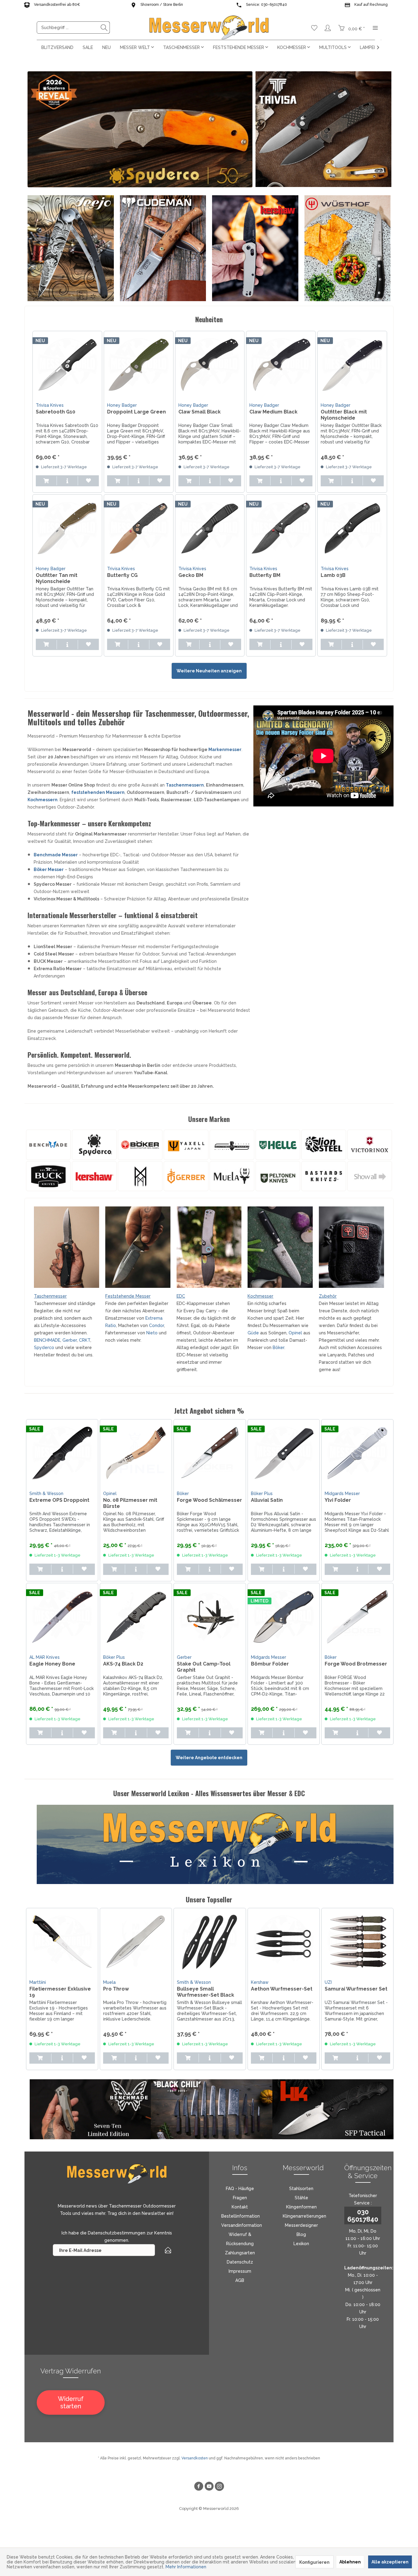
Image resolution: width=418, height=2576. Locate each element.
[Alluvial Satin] (284, 1453)
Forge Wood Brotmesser (356, 1664)
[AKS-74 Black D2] (136, 1617)
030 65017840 (363, 2215)
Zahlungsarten (240, 2253)
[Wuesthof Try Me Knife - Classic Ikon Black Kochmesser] (348, 248)
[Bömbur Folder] (284, 1617)
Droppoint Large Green (136, 412)
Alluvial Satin (267, 1500)
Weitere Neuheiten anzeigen (209, 671)
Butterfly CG (122, 575)
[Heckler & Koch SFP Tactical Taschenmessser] (333, 2109)
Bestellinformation (241, 2216)
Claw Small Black (200, 412)
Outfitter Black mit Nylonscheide (344, 415)
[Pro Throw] (136, 1942)
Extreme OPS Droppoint (59, 1500)
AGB (240, 2280)
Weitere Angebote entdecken (209, 1758)
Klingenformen (301, 2207)
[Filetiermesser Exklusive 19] (62, 1942)
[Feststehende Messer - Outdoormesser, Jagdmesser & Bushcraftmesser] (138, 1247)
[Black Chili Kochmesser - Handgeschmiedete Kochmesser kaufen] (211, 2109)
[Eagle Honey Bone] (62, 1617)
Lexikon (301, 2244)
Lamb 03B (333, 575)
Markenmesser (225, 750)
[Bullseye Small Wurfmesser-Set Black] (210, 1942)
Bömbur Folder (270, 1664)
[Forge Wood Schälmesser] (210, 1453)
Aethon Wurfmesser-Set (282, 1989)
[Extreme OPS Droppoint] (62, 1453)
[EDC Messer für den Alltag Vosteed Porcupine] (209, 1247)
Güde (253, 1333)
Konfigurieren (314, 2562)
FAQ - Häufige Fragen (240, 2193)
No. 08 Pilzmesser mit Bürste (130, 1503)
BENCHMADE (47, 1340)
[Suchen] (104, 28)
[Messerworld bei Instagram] (219, 2487)
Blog (301, 2234)
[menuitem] (73, 28)
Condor (157, 1325)
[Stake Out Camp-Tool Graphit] (210, 1617)
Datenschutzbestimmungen (117, 2233)
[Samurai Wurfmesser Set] (357, 1942)
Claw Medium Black (273, 412)
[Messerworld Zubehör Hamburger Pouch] (351, 1247)
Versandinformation (242, 2225)
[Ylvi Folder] (357, 1453)
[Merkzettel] (314, 28)
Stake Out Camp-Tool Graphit (204, 1667)
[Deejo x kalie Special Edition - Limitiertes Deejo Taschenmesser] (71, 248)
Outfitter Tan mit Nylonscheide (57, 578)
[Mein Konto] (328, 28)
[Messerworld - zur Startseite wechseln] (209, 28)
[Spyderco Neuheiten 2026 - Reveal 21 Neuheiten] (140, 129)
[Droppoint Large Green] (139, 365)
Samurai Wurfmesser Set (356, 1989)
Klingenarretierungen (304, 2216)
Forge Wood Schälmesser (209, 1500)
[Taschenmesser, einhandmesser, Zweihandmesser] (67, 1247)
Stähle (301, 2198)
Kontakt (240, 2207)
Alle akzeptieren (390, 2562)
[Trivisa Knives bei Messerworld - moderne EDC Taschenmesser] (323, 129)
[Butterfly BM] (281, 528)
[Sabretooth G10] (67, 365)
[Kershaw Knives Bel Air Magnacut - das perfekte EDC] (255, 248)
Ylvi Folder (338, 1500)
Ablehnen (350, 2562)
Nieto (153, 1333)
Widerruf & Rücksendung (240, 2239)
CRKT (85, 1340)
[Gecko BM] (210, 528)
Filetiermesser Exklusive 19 (60, 1992)
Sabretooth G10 (56, 412)
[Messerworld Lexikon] (215, 1844)
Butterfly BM (265, 575)
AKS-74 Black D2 (123, 1664)
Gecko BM (191, 575)
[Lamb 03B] (352, 528)
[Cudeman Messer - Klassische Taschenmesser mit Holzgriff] (163, 248)
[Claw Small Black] (210, 365)
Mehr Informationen (186, 2567)
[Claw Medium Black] (281, 365)
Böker (278, 1348)
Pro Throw (116, 1989)
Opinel (295, 1333)
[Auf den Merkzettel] (88, 481)
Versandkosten (195, 2458)
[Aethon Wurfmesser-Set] (284, 1942)
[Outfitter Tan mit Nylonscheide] (67, 528)
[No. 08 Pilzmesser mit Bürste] (136, 1453)
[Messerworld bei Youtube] (209, 2487)
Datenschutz (240, 2262)
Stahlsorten (301, 2189)
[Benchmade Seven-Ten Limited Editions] (90, 2109)
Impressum (240, 2271)
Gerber (70, 1340)
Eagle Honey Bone (52, 1664)
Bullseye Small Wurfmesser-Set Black (205, 1992)
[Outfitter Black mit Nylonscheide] (352, 365)
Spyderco (44, 1348)
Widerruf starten (71, 2402)
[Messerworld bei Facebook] (199, 2487)
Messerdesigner (301, 2225)
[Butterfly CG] (139, 528)
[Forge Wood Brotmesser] (357, 1617)
